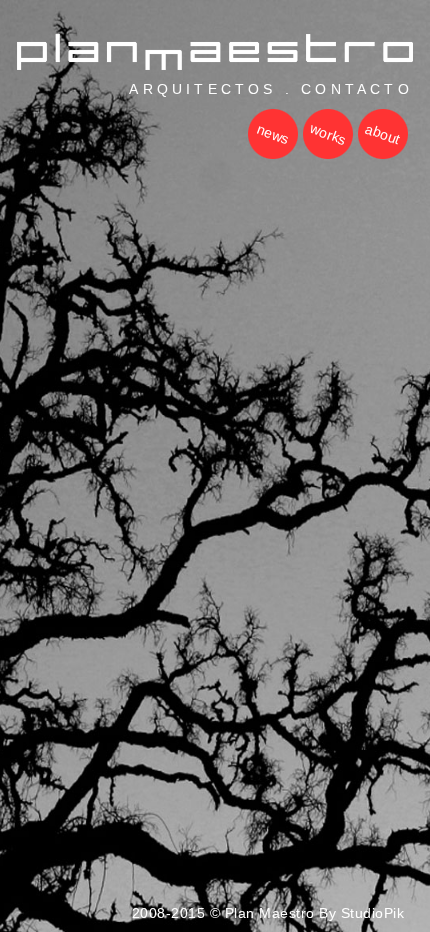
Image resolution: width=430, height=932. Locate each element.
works (328, 134)
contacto (357, 89)
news (273, 134)
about (382, 133)
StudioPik (373, 913)
